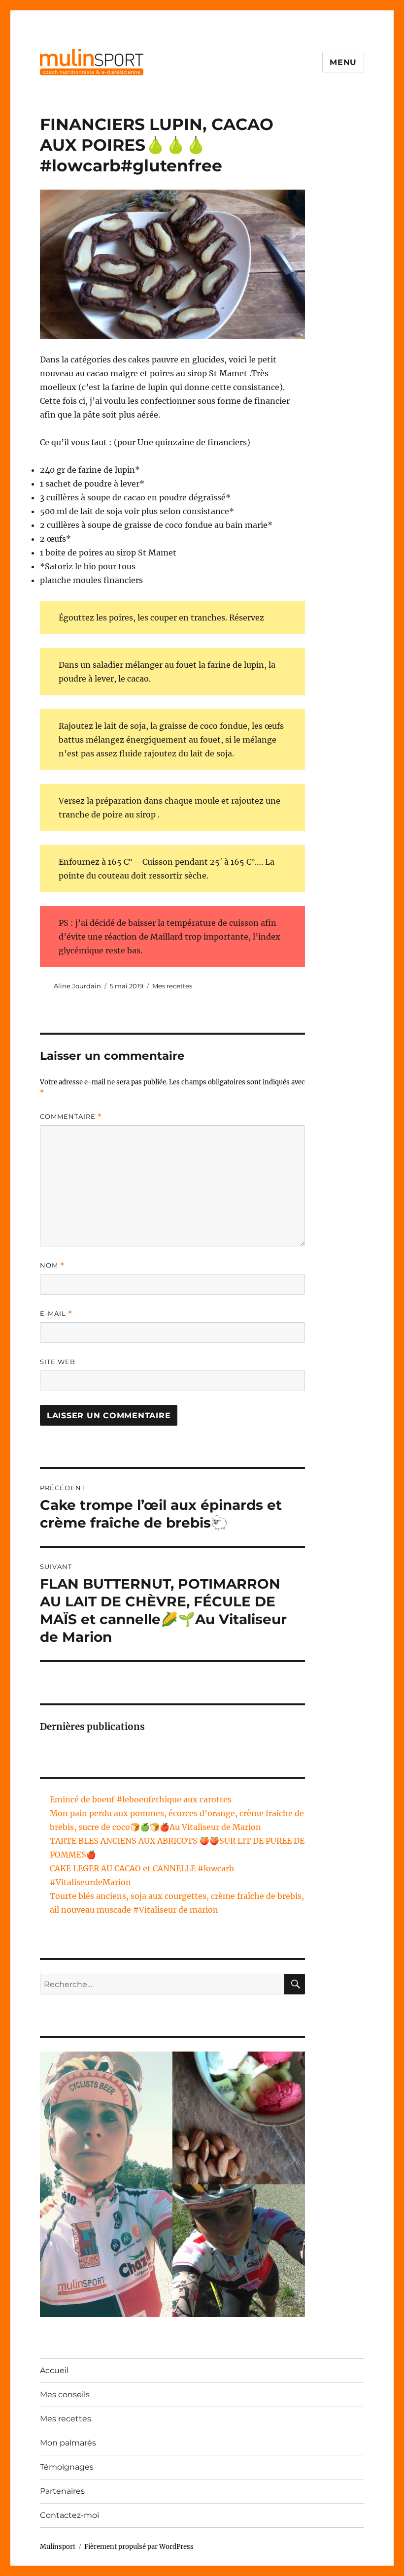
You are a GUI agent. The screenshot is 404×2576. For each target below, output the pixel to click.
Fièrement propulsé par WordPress (139, 2547)
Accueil (54, 2370)
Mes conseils (65, 2395)
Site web (58, 1362)
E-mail (56, 1314)
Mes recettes (172, 986)
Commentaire (71, 1117)
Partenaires (62, 2491)
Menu (343, 62)
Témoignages (67, 2467)
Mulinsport (58, 2547)
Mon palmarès (68, 2443)
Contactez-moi (69, 2515)
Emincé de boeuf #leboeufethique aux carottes (141, 1799)
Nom (52, 1265)
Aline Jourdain (77, 986)
